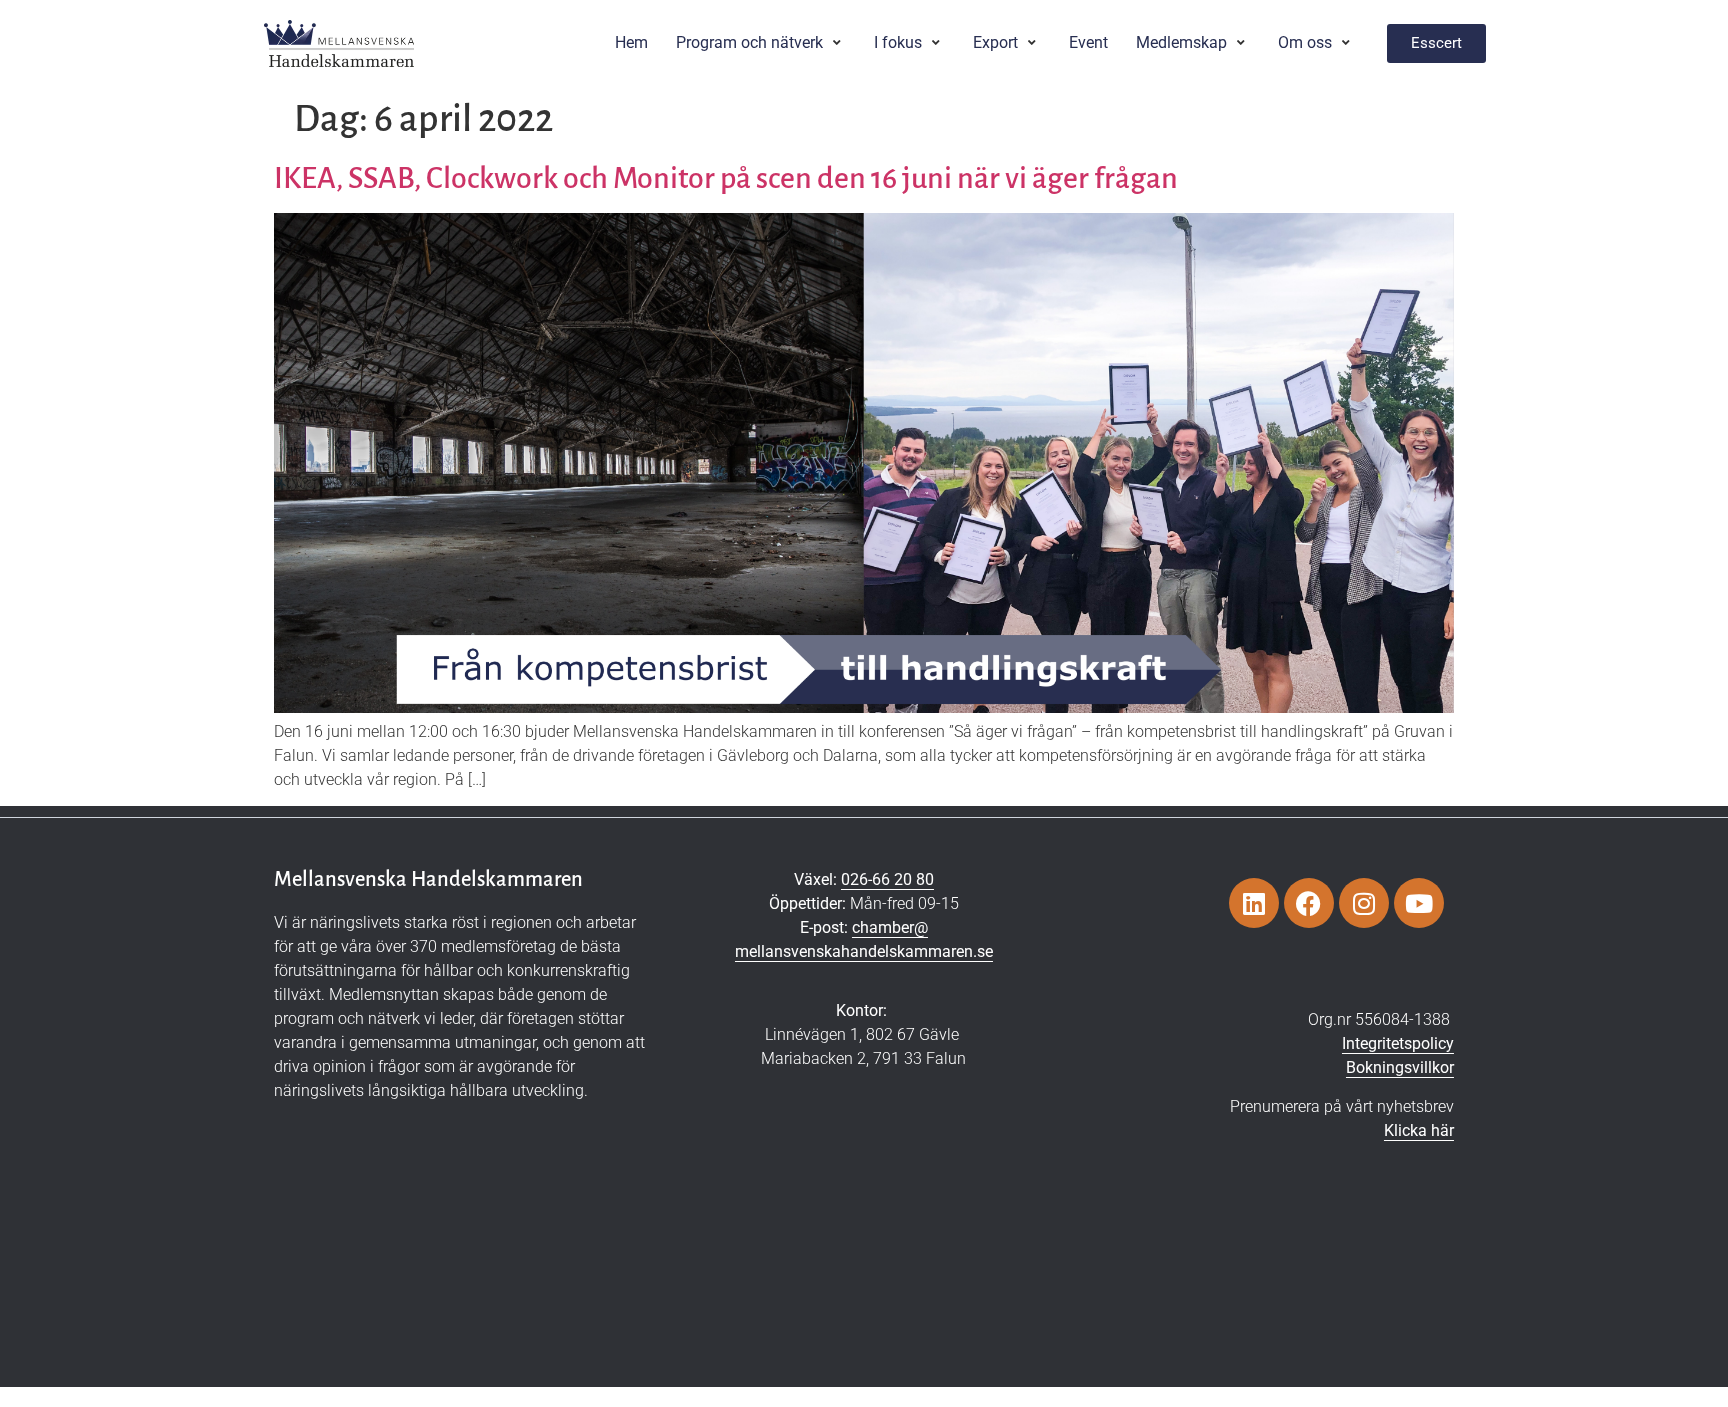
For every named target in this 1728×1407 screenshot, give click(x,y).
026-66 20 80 (887, 879)
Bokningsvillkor (1400, 1067)
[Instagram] (1364, 903)
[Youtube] (1419, 903)
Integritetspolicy (1398, 1043)
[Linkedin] (1254, 903)
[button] (761, 43)
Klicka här (1419, 1130)
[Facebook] (1309, 903)
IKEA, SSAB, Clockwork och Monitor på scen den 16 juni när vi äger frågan (726, 178)
